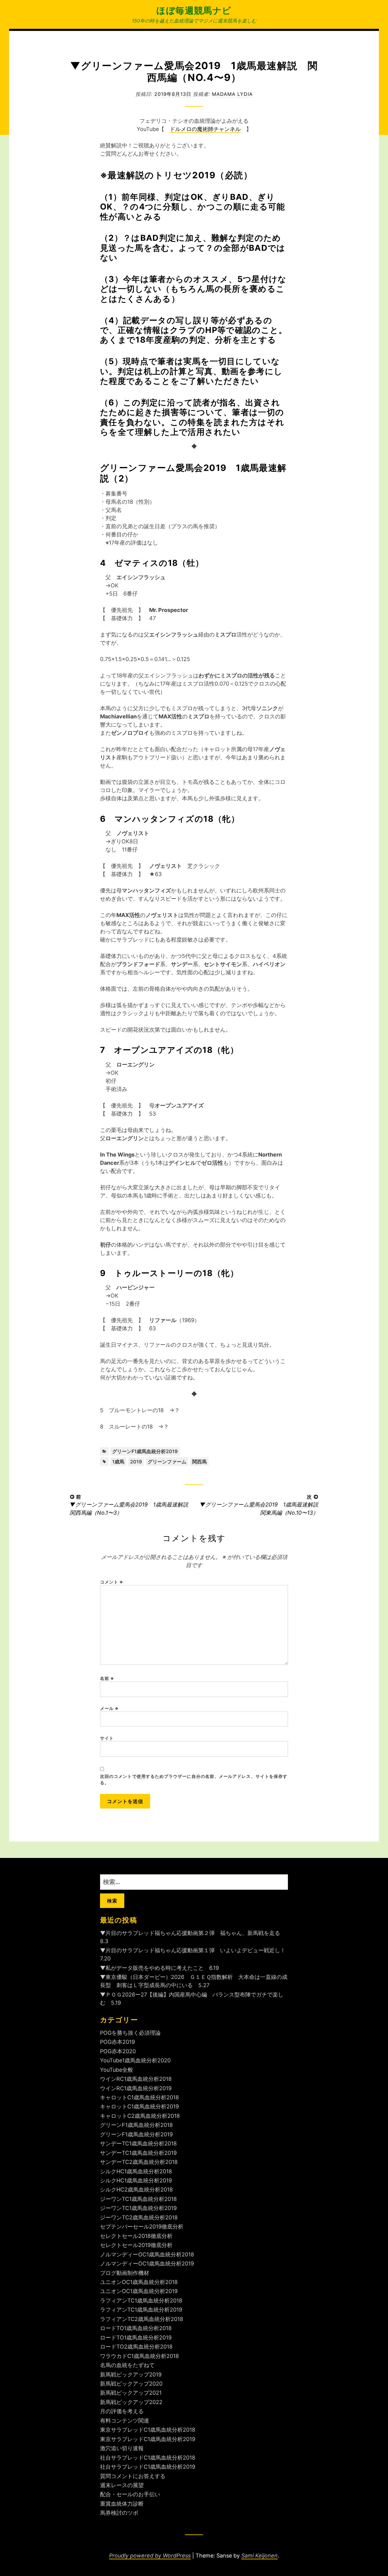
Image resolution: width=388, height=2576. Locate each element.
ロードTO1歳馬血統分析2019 (136, 2338)
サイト (107, 1738)
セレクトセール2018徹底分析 (136, 2236)
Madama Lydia (232, 94)
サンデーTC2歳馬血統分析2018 (139, 2162)
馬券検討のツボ (119, 2513)
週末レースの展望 (122, 2485)
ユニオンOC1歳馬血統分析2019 (139, 2291)
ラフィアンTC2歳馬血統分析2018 (142, 2319)
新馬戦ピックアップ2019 (131, 2374)
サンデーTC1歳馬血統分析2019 (138, 2153)
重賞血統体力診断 (122, 2504)
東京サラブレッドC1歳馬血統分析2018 (148, 2430)
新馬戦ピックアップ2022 (131, 2402)
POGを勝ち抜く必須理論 (130, 2033)
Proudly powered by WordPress (150, 2556)
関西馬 (199, 1462)
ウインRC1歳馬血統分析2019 (136, 2088)
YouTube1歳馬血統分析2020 (135, 2060)
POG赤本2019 (117, 2042)
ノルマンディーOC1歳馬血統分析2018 (147, 2254)
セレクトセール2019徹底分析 (136, 2245)
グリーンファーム (167, 1462)
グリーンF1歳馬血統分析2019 (145, 1451)
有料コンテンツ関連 (125, 2421)
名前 (107, 1678)
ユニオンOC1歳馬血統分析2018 (139, 2282)
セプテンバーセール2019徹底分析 (142, 2227)
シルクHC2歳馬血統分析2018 (136, 2190)
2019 (136, 1462)
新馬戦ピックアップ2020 (131, 2384)
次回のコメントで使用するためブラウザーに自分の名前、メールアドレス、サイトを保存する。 (194, 1779)
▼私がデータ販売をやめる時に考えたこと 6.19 (159, 1968)
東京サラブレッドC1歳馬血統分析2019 (148, 2439)
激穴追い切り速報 (122, 2448)
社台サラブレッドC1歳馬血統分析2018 (148, 2458)
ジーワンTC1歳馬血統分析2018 (138, 2199)
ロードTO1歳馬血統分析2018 (136, 2328)
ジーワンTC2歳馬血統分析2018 (139, 2217)
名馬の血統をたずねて (127, 2365)
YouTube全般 (117, 2070)
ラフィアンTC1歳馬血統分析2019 (141, 2310)
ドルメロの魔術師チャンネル (205, 129)
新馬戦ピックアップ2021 (131, 2393)
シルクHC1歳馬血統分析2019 (136, 2180)
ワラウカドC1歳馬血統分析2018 (139, 2356)
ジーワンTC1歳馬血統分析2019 (138, 2208)
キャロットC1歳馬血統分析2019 (139, 2106)
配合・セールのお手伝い (130, 2494)
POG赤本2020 (118, 2051)
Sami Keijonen (259, 2556)
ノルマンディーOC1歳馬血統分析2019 (147, 2264)
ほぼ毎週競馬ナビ (194, 10)
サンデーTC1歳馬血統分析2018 (138, 2143)
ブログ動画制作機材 (125, 2273)
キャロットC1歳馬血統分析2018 (139, 2097)
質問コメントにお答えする (133, 2476)
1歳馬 (118, 1462)
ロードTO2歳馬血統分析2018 (136, 2347)
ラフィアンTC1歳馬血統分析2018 (141, 2301)
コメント (112, 1582)
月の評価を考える (122, 2411)
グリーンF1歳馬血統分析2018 (136, 2125)
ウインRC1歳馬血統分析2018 (136, 2079)
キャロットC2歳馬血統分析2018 (140, 2116)
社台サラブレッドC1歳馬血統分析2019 (148, 2467)
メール (109, 1708)
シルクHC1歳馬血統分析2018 (136, 2171)
